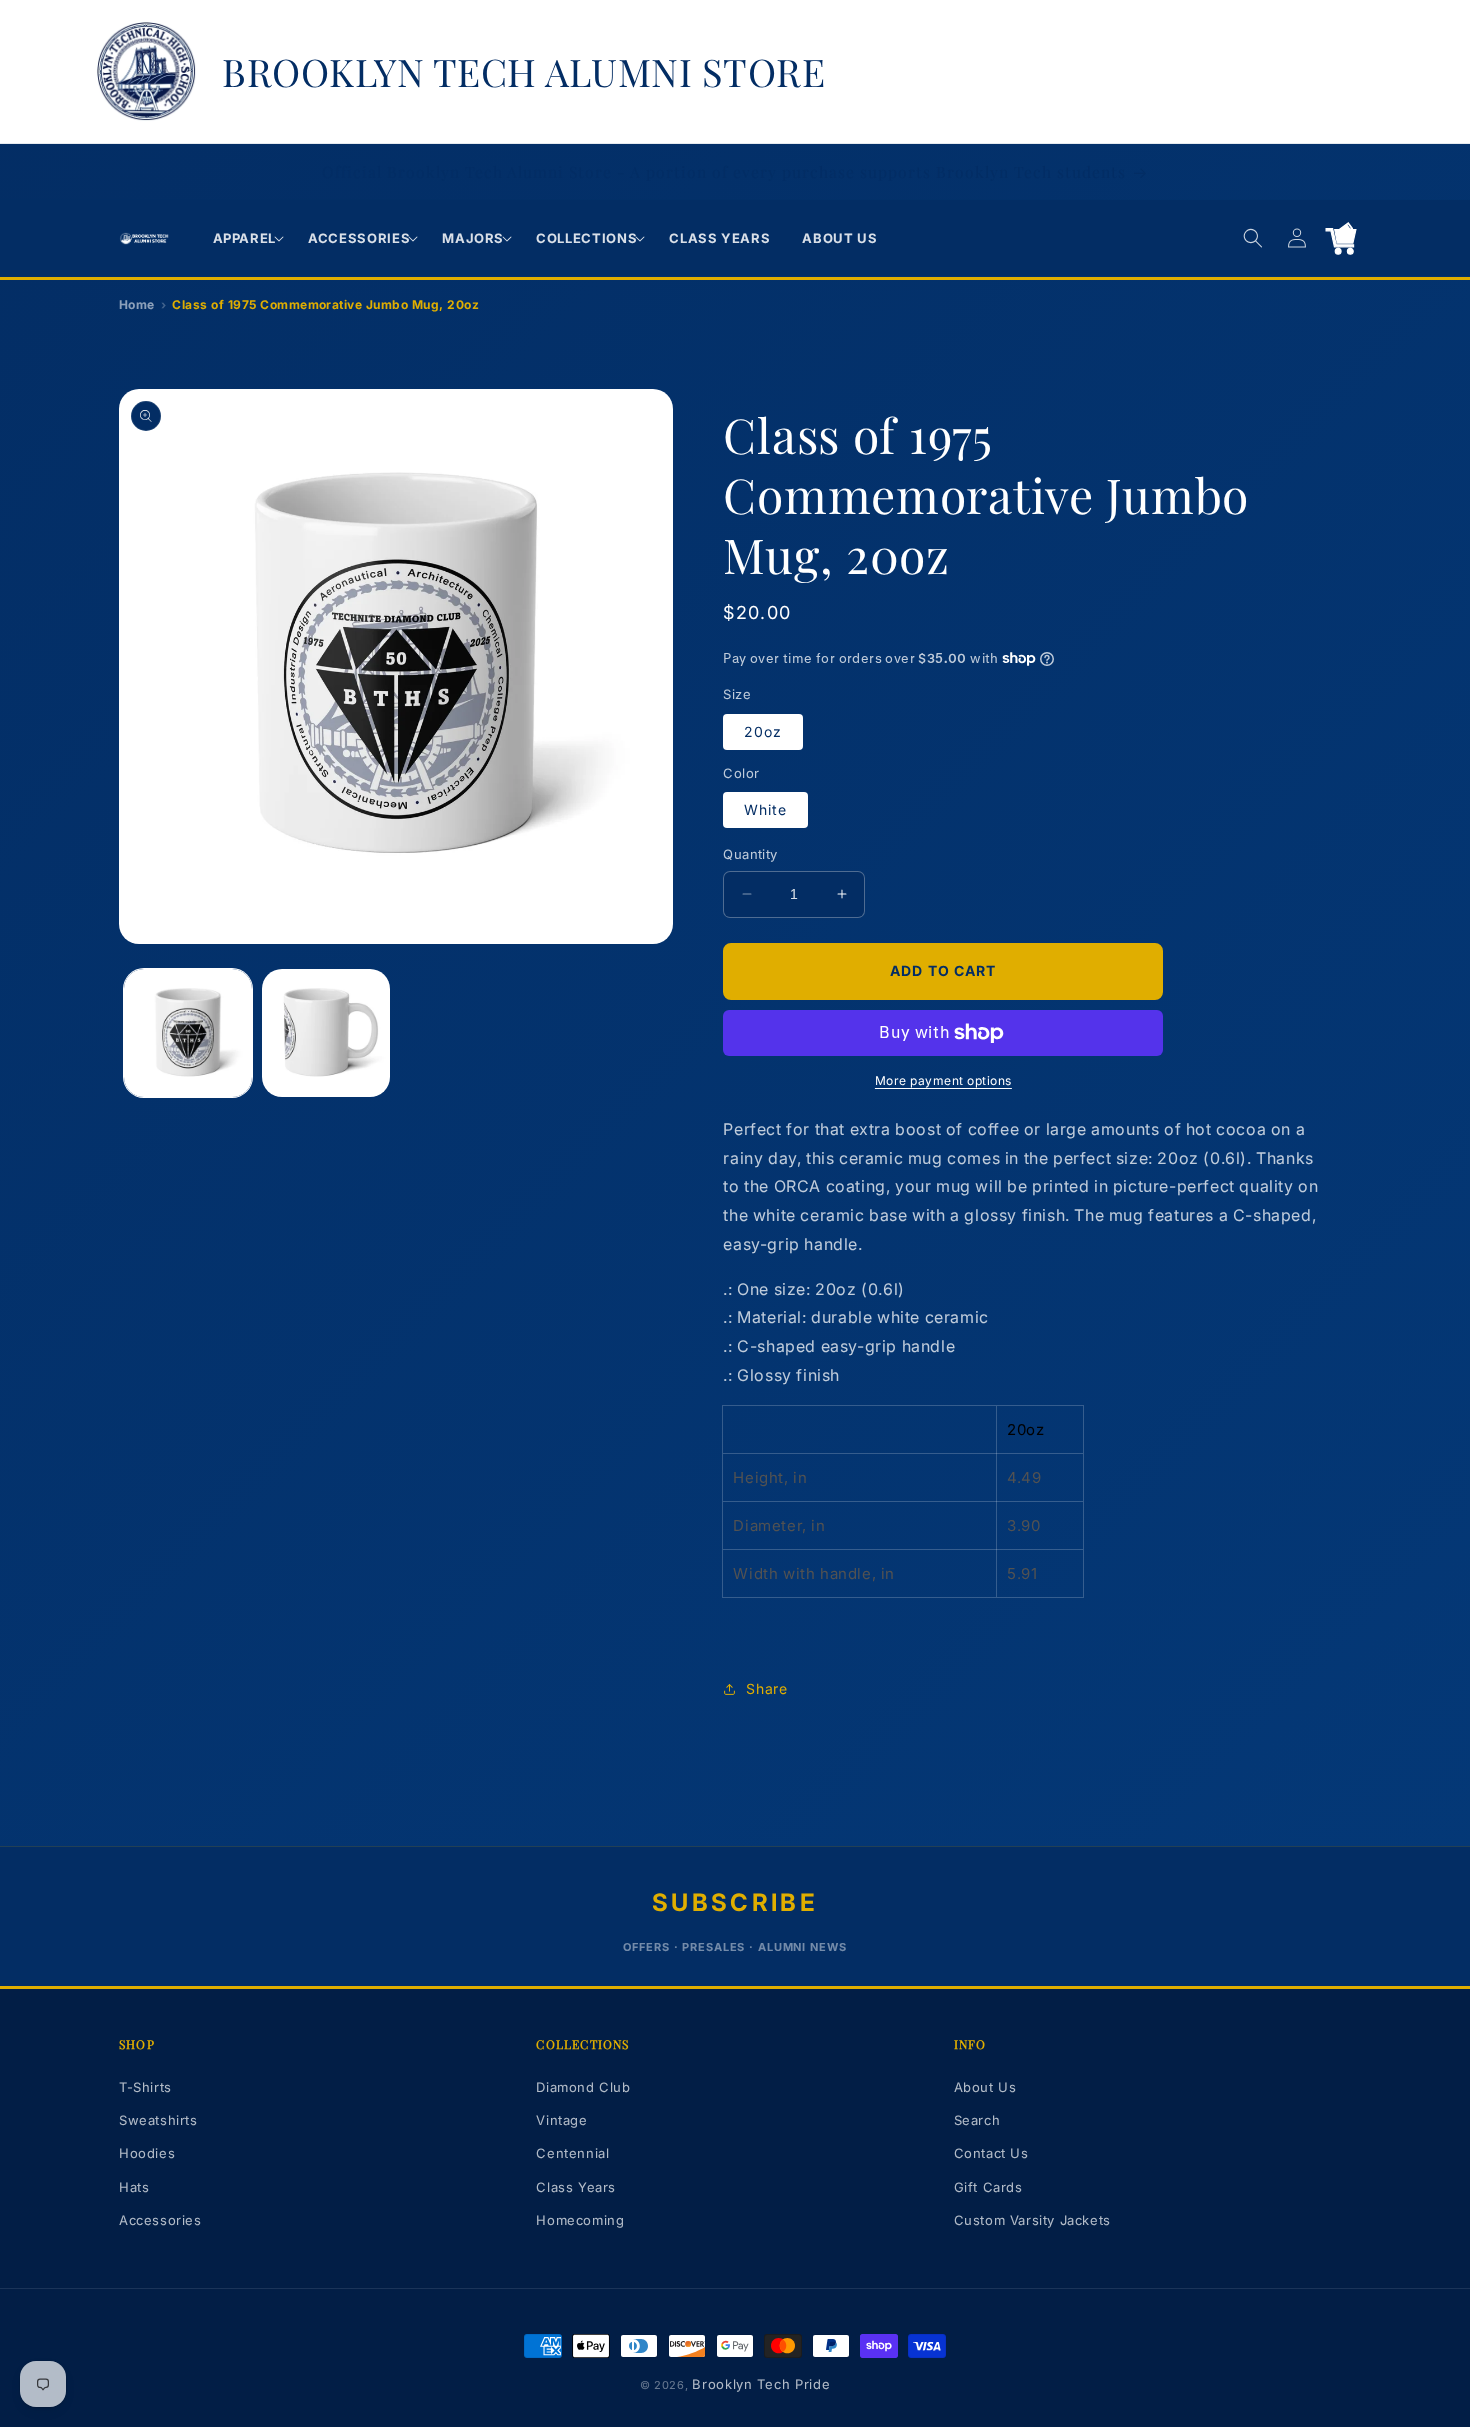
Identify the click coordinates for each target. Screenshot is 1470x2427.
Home (137, 304)
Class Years (576, 2187)
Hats (134, 2187)
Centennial (572, 2153)
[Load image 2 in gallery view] (326, 1033)
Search (977, 2120)
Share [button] (766, 1688)
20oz (763, 731)
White (765, 809)
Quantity (750, 854)
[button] (245, 238)
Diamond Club (583, 2087)
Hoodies (147, 2153)
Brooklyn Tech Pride (761, 2384)
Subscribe (735, 1902)
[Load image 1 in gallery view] (188, 1033)
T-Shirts (145, 2087)
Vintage (561, 2120)
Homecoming (580, 2220)
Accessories (160, 2220)
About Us (985, 2087)
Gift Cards (988, 2187)
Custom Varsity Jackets (1032, 2220)
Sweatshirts (158, 2120)
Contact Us (991, 2153)
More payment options (943, 1080)
